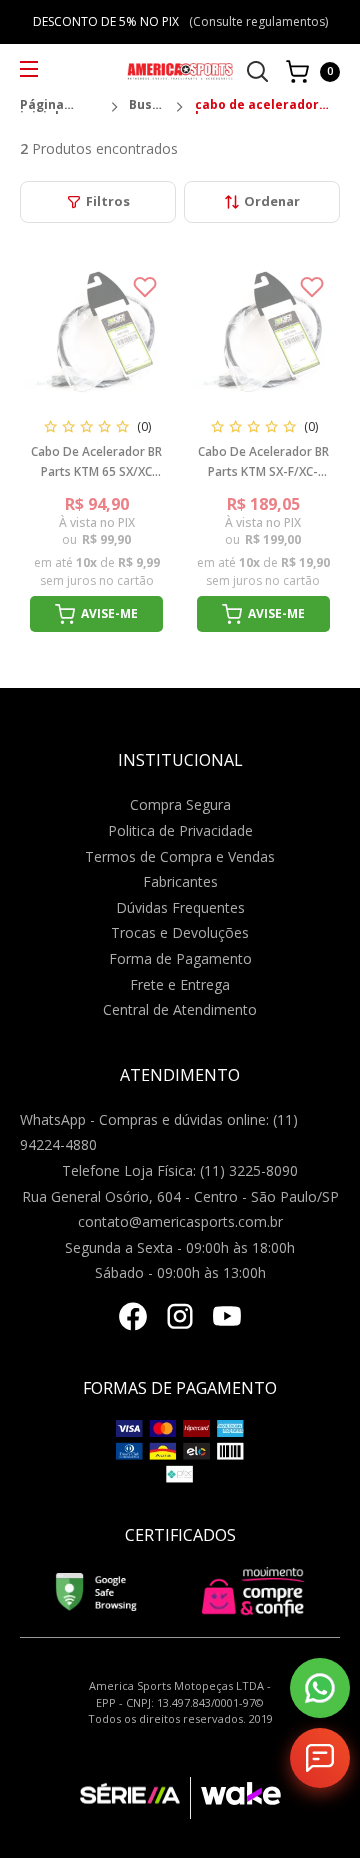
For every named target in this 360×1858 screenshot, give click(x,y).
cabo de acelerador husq (257, 106)
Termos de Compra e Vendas (180, 856)
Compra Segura (180, 804)
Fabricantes (180, 881)
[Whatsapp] (320, 1688)
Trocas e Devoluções (180, 932)
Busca (146, 106)
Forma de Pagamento (180, 958)
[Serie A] (135, 1798)
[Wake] (235, 1798)
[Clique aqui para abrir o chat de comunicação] (320, 1758)
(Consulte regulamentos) (258, 21)
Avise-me (109, 613)
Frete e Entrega (180, 984)
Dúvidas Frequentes (180, 907)
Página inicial (42, 106)
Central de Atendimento (180, 1009)
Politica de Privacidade (180, 830)
